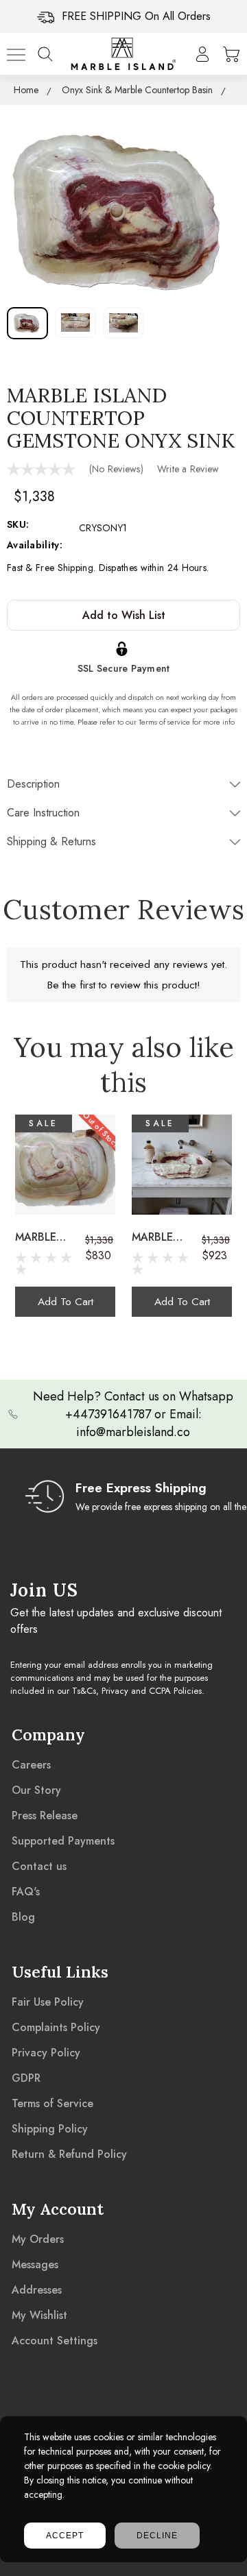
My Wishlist (39, 2315)
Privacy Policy (46, 2053)
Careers (31, 1765)
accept (65, 2536)
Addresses (37, 2290)
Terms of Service (52, 2103)
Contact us (39, 1866)
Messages (35, 2264)
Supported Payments (63, 1841)
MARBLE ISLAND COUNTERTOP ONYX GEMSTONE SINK (50, 1237)
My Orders (38, 2239)
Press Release (45, 1815)
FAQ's (26, 1892)
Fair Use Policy (48, 2002)
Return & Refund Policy (69, 2154)
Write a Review (188, 469)
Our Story (36, 1790)
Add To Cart (66, 1301)
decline (157, 2536)
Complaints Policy (56, 2027)
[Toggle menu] (16, 54)
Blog (23, 1917)
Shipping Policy (50, 2129)
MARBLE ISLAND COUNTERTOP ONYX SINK (167, 1237)
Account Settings (55, 2341)
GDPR (26, 2078)
